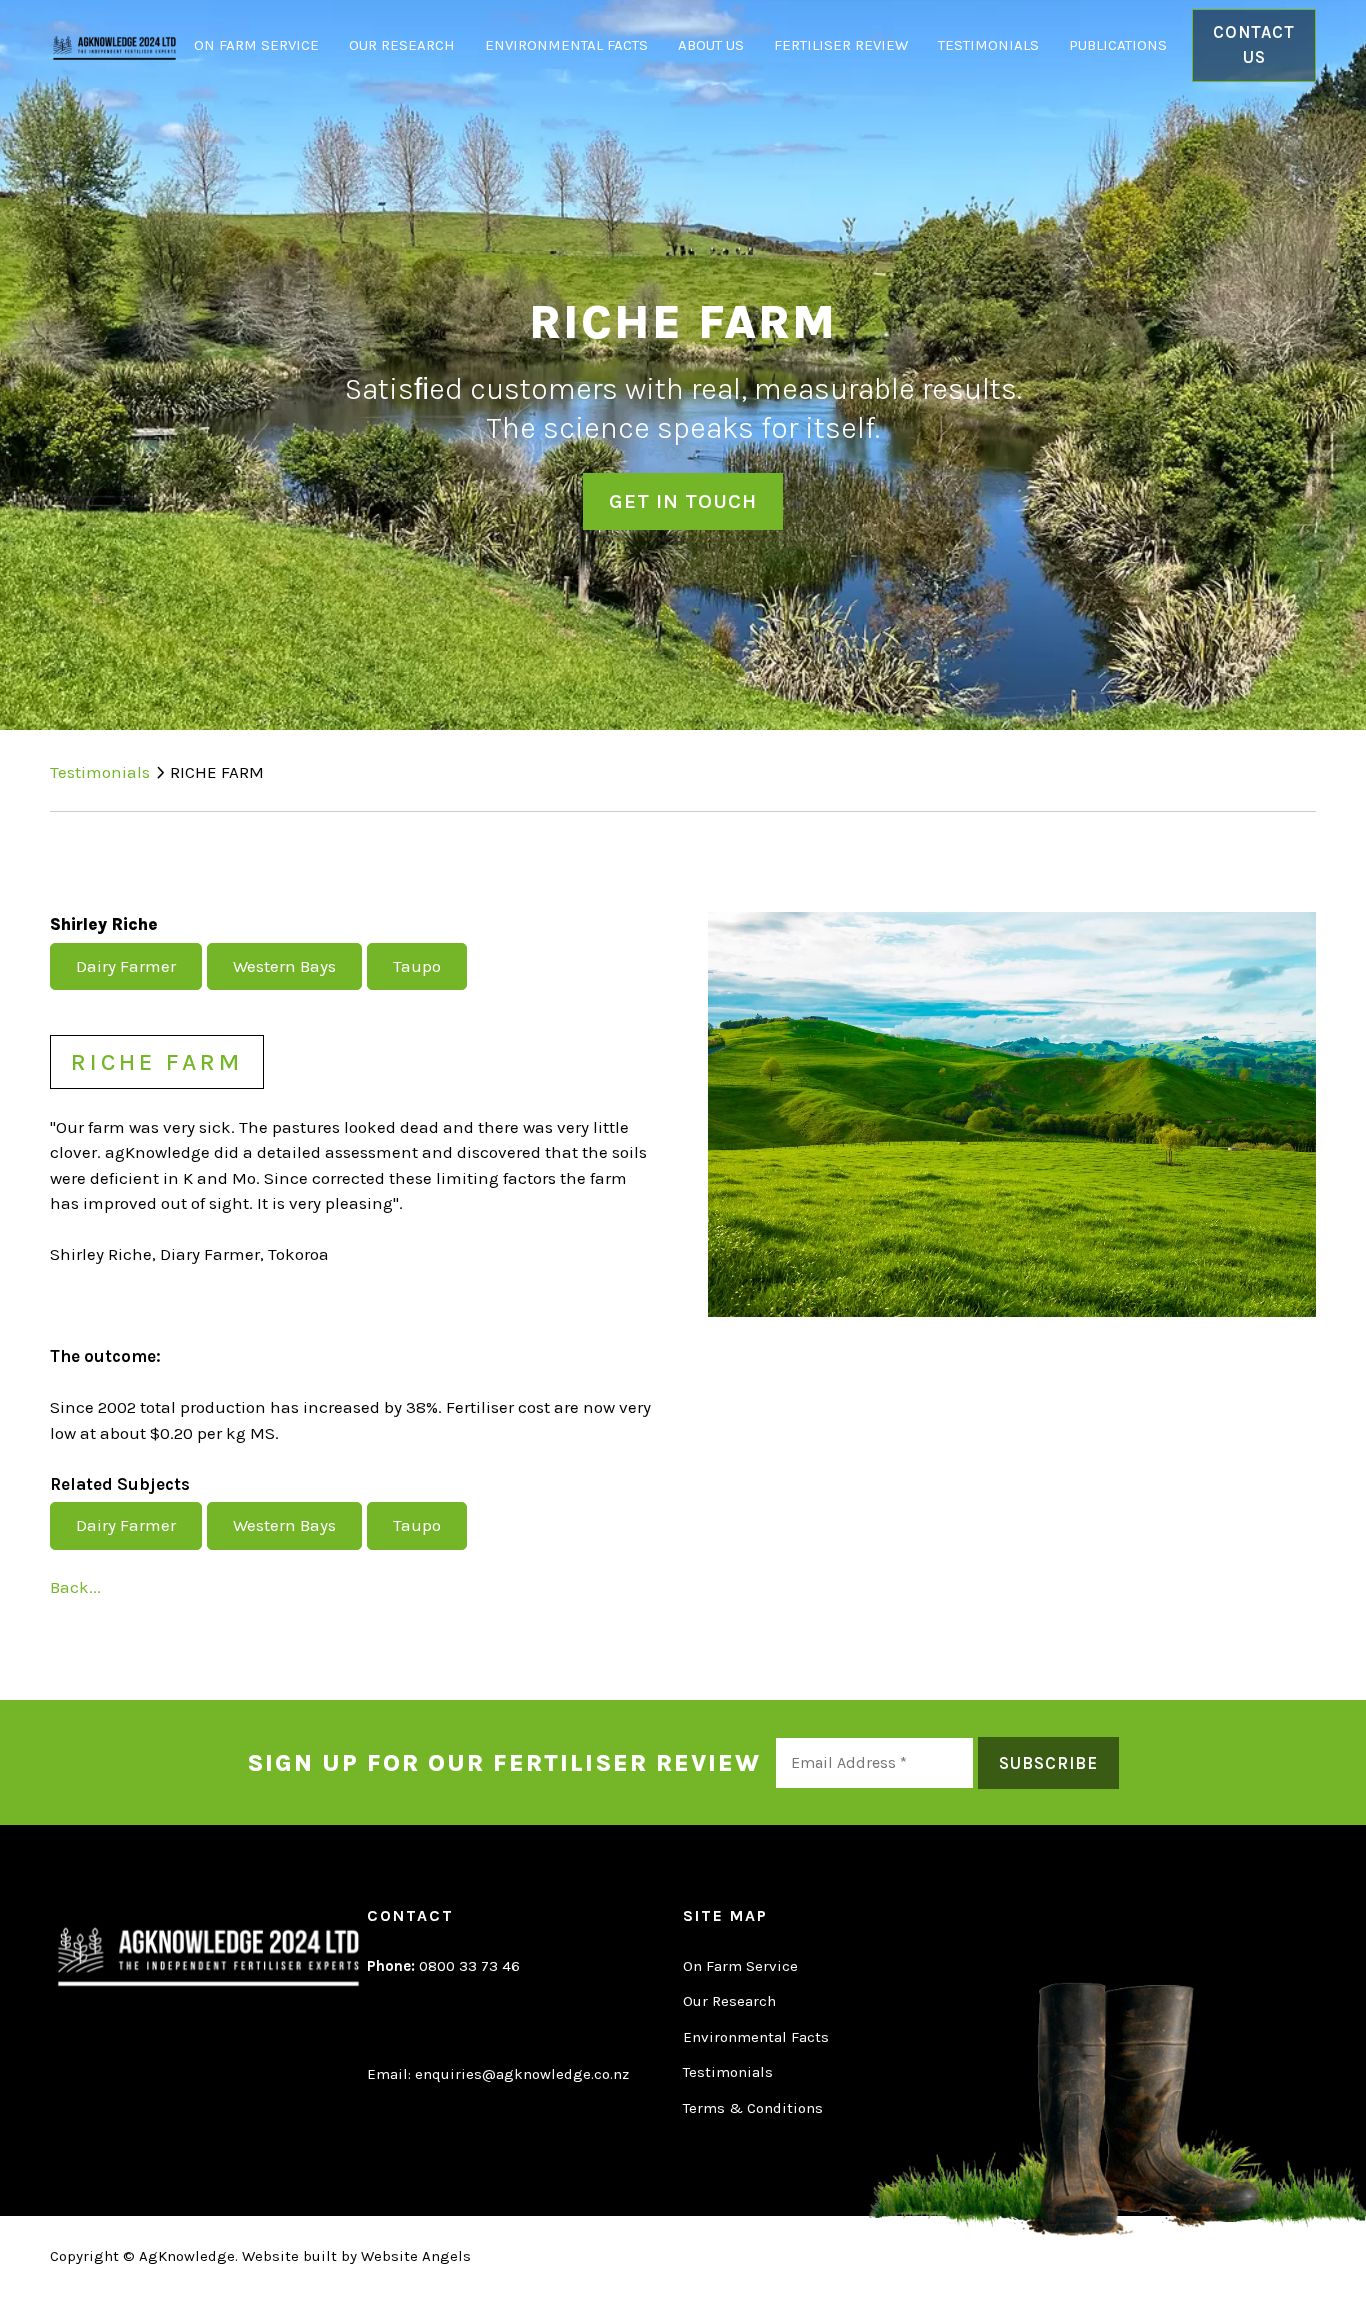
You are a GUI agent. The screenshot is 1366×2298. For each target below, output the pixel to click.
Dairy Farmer (126, 966)
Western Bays (284, 966)
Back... (75, 1587)
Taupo (417, 966)
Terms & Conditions (753, 2108)
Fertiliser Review (841, 45)
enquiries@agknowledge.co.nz (522, 2074)
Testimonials (988, 45)
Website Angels (416, 2256)
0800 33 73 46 (443, 1966)
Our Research (402, 45)
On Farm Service (256, 45)
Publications (1118, 45)
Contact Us (1254, 45)
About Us (711, 45)
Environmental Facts (566, 45)
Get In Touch (683, 501)
